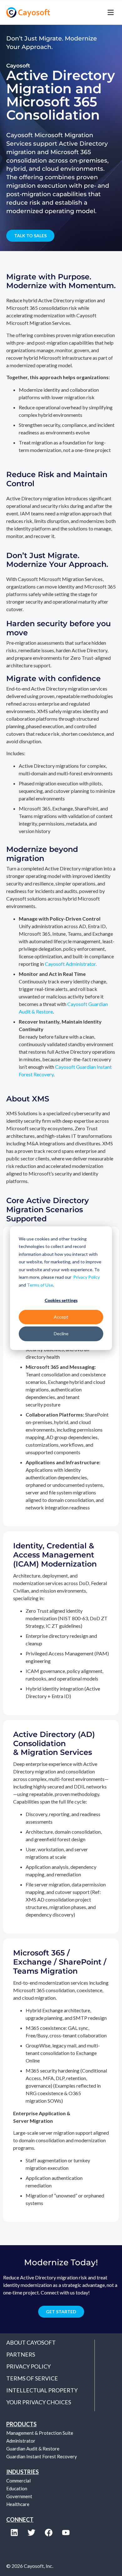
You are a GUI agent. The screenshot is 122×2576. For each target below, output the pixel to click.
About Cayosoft (31, 2342)
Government (19, 2496)
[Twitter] (31, 2532)
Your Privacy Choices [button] (39, 2402)
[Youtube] (66, 2532)
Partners (21, 2354)
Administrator (21, 2441)
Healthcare (18, 2504)
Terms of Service (32, 2378)
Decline (61, 1334)
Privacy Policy (86, 1277)
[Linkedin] (14, 2532)
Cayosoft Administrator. (71, 964)
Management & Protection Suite (40, 2433)
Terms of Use (40, 1285)
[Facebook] (48, 2532)
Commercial (18, 2481)
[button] (88, 12)
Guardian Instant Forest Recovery (42, 2456)
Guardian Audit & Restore (33, 2449)
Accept (61, 1317)
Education (17, 2488)
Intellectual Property (42, 2390)
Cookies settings (61, 1300)
